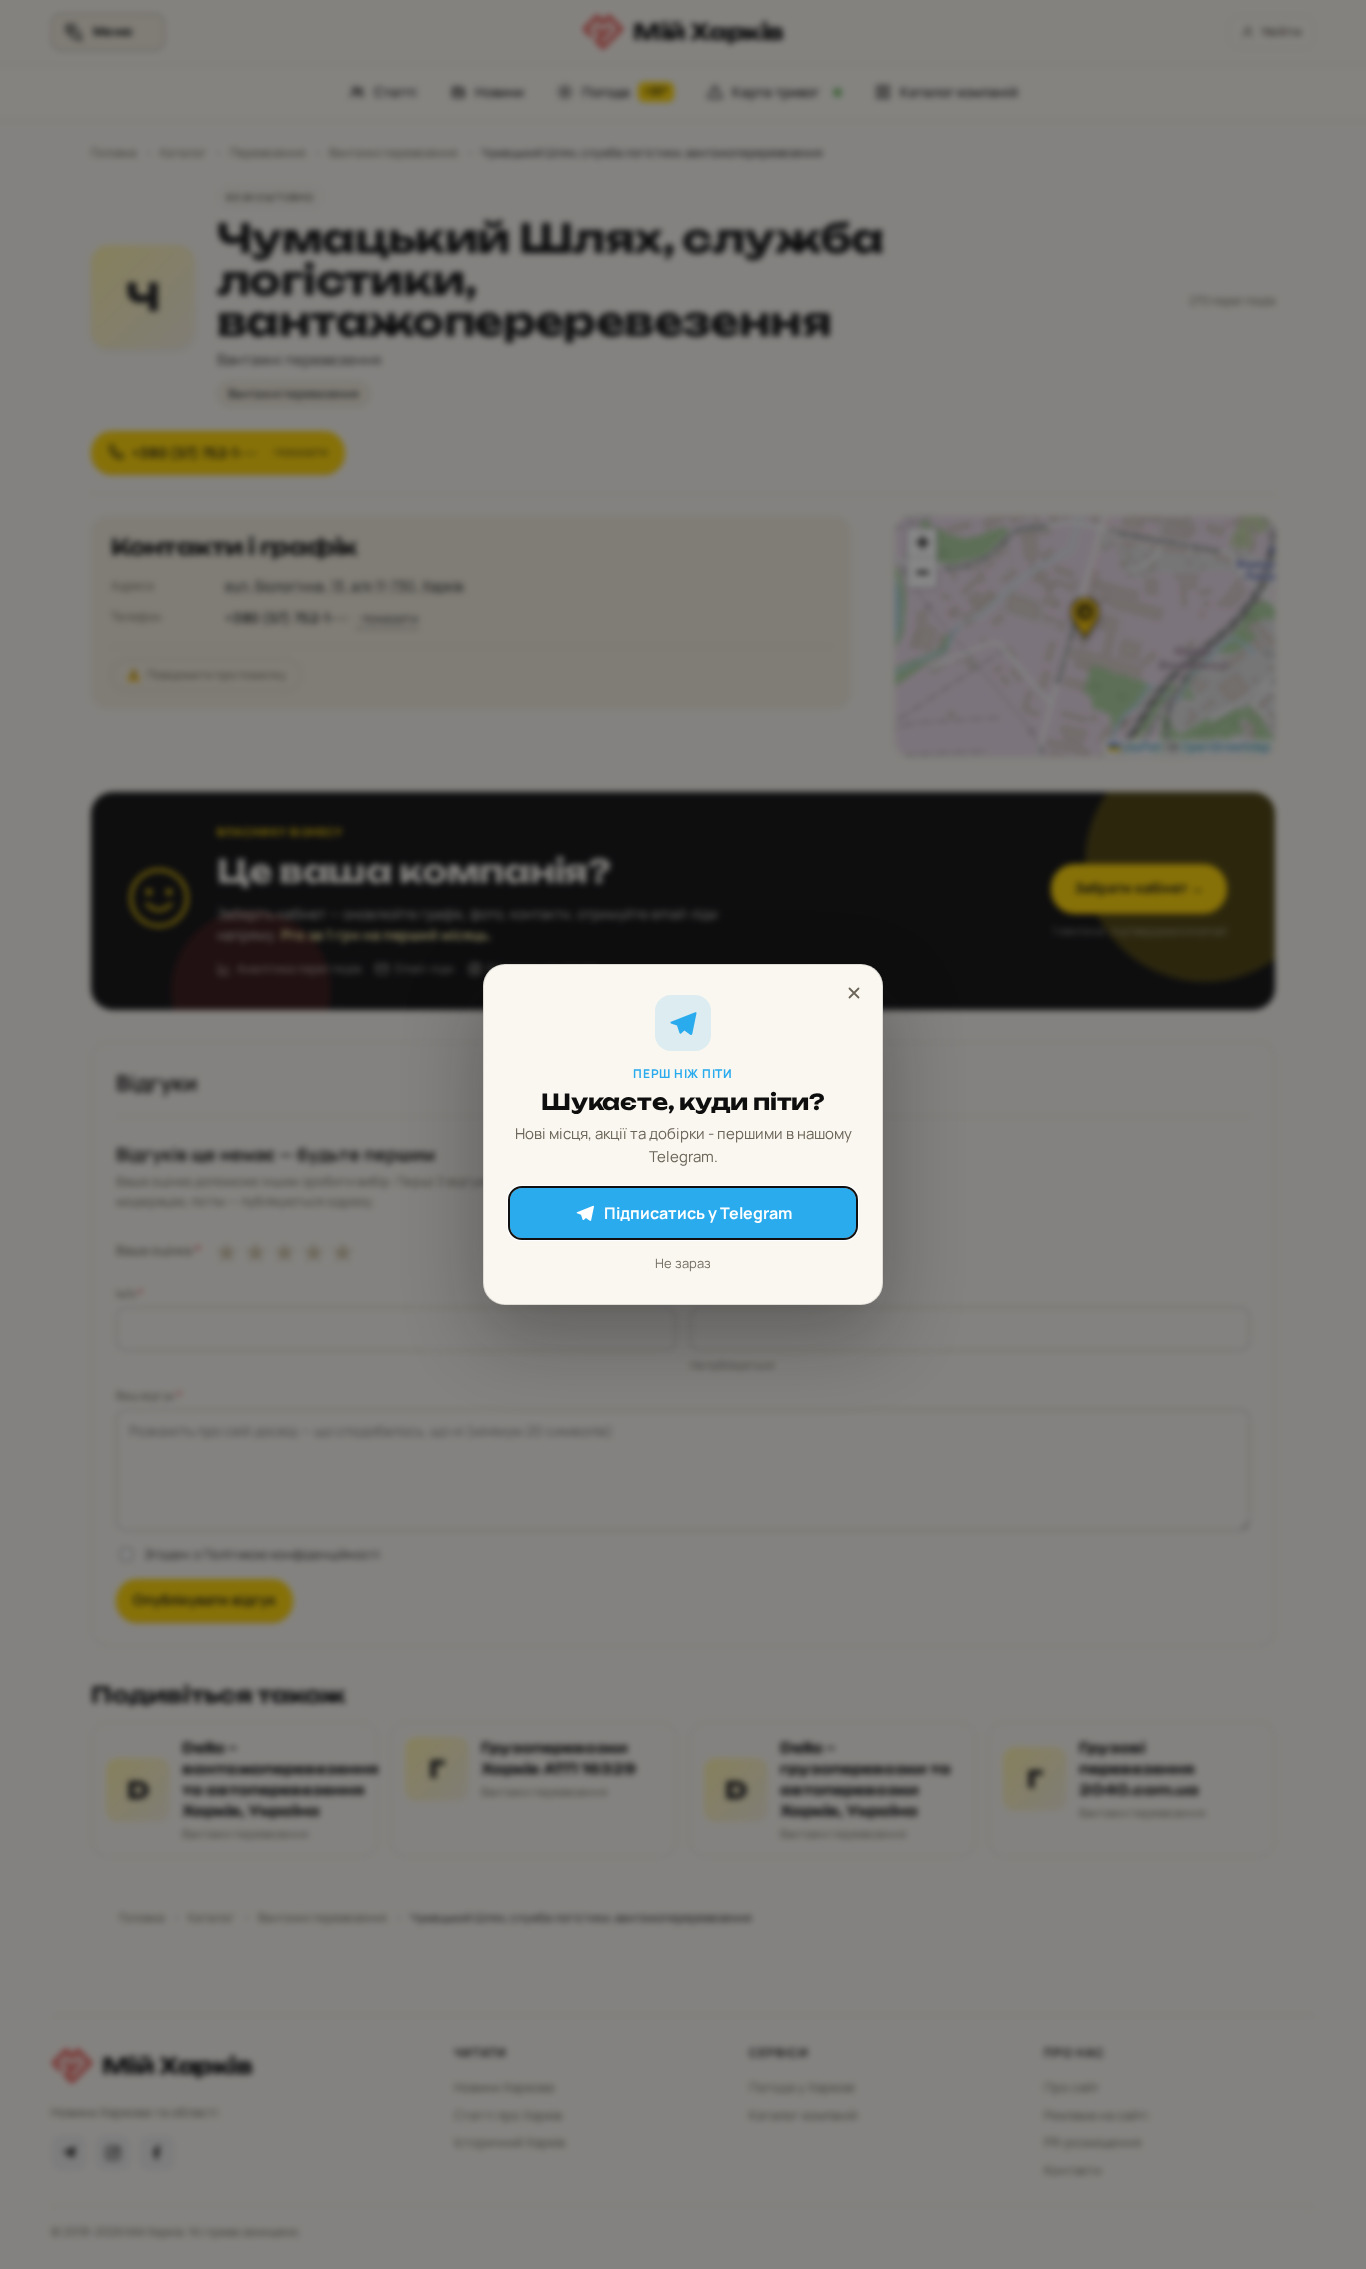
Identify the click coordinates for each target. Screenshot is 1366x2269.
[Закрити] (854, 993)
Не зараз (683, 1263)
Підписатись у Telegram (698, 1213)
